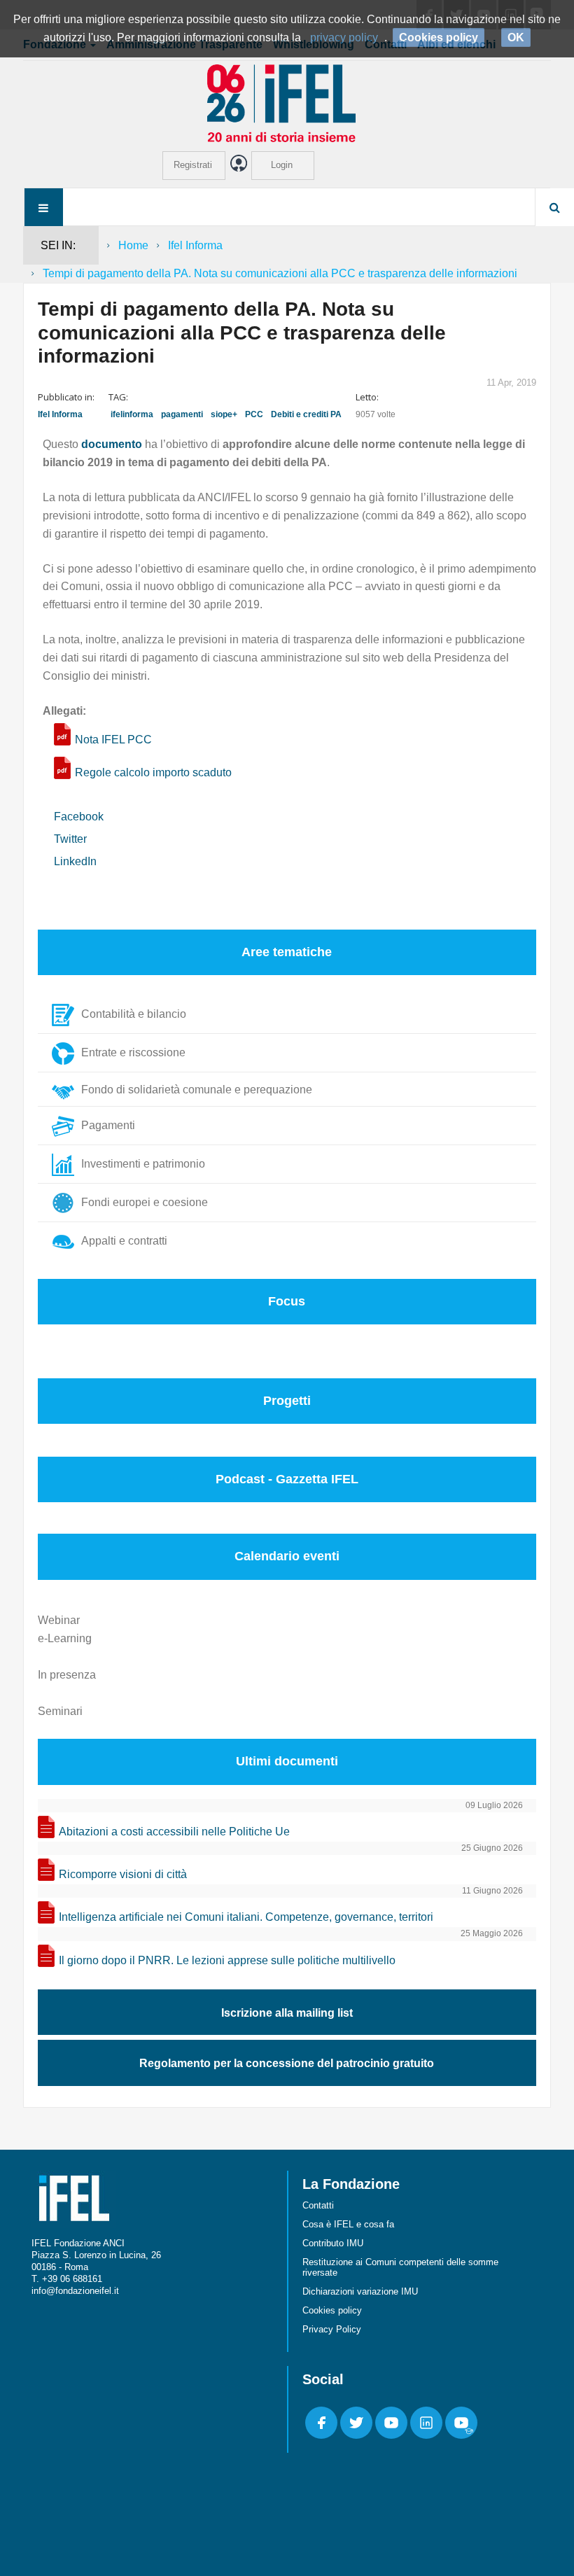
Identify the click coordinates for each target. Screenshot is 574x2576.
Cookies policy (332, 2310)
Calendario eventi (287, 1556)
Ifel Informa (195, 245)
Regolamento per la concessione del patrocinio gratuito (287, 2063)
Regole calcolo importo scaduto (153, 772)
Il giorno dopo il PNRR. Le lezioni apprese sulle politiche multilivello (227, 1960)
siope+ (224, 414)
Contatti (318, 2205)
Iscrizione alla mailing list (287, 2013)
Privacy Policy (332, 2329)
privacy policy (344, 37)
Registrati (193, 165)
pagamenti (182, 414)
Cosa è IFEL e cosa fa (348, 2224)
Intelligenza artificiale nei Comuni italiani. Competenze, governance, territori (246, 1917)
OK (516, 37)
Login (282, 165)
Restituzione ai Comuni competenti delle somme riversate (400, 2267)
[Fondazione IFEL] (287, 103)
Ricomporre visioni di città (123, 1874)
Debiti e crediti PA (306, 414)
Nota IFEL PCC (113, 740)
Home (133, 245)
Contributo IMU (333, 2243)
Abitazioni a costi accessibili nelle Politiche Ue (174, 1832)
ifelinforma (132, 414)
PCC (254, 414)
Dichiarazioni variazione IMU (360, 2291)
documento (112, 444)
